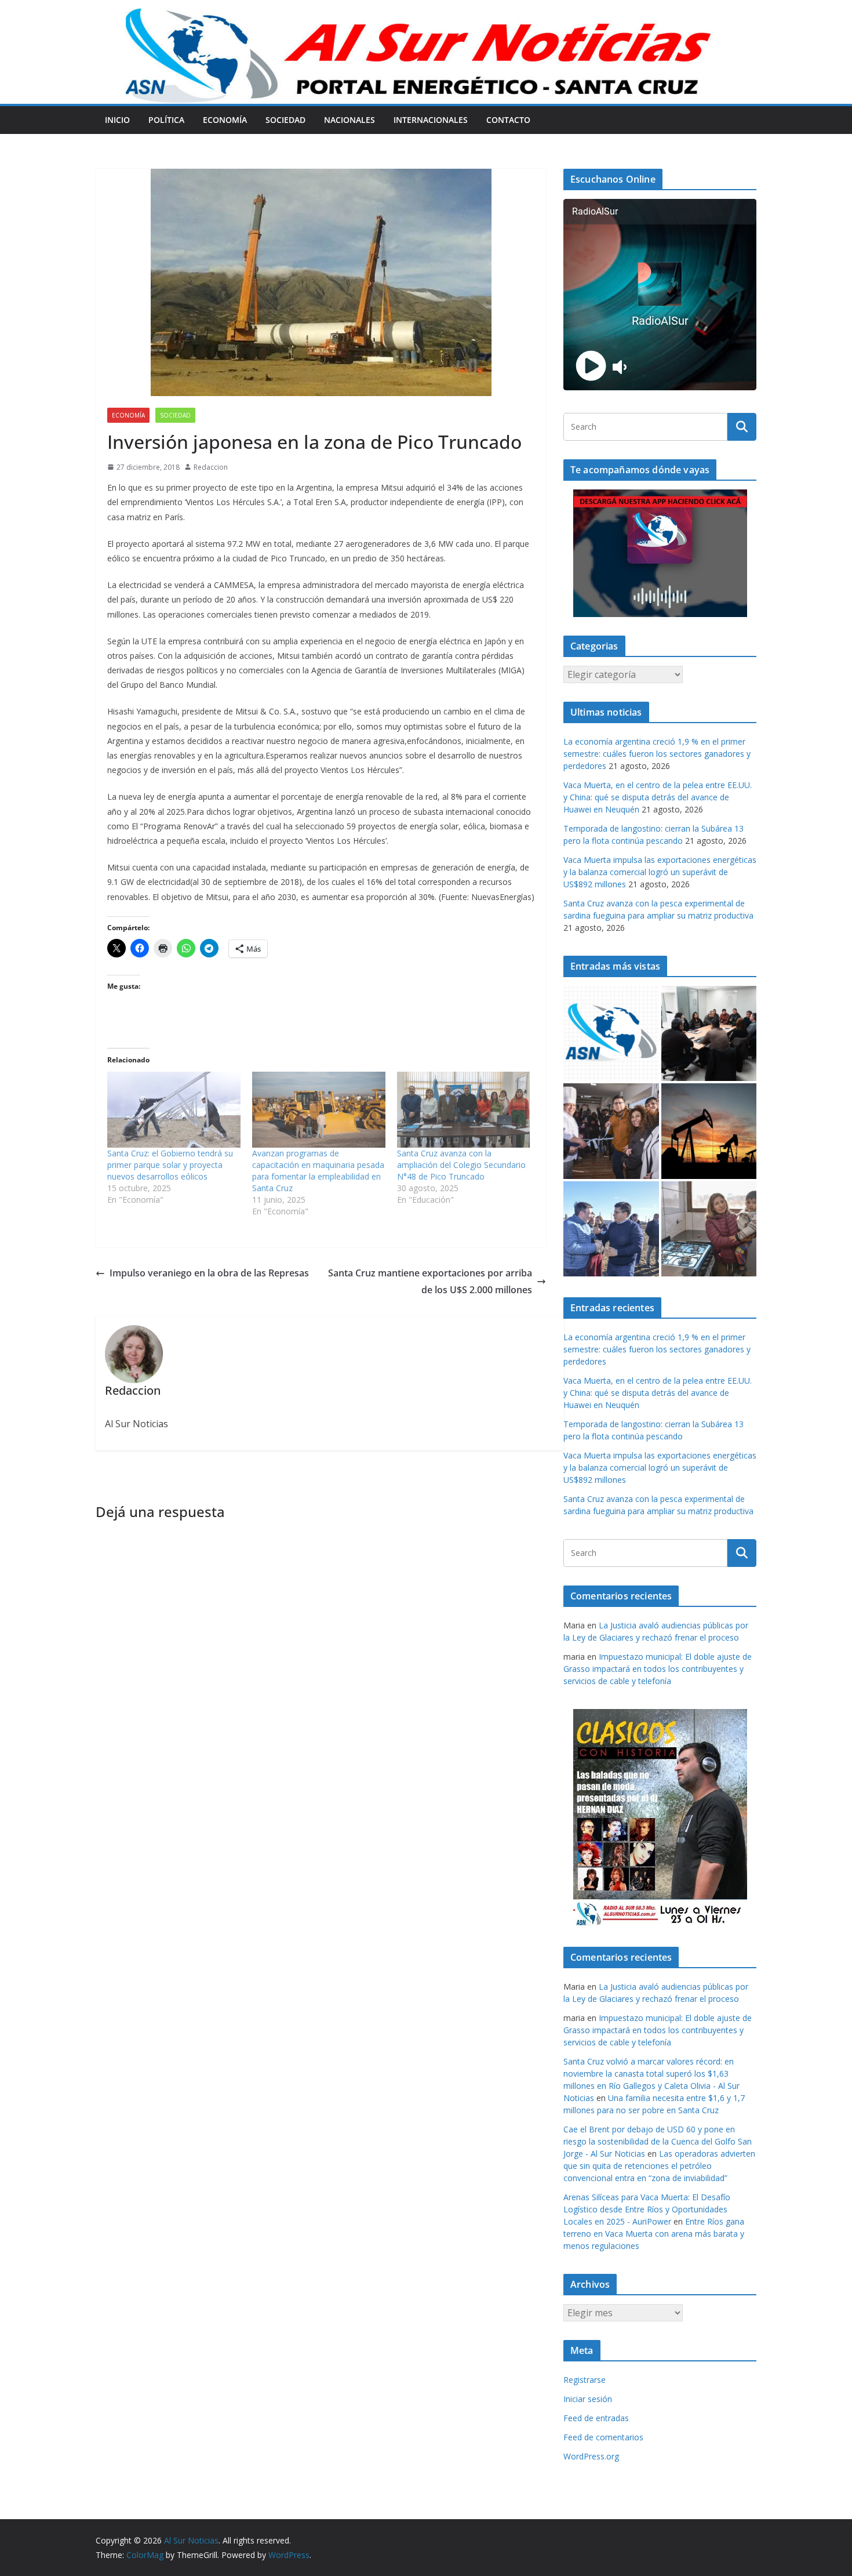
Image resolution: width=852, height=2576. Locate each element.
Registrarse (585, 2380)
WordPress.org (591, 2456)
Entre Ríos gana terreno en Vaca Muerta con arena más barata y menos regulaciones (654, 2234)
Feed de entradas (596, 2418)
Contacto (508, 120)
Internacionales (431, 120)
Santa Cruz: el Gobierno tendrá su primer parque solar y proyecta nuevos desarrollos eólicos (170, 1165)
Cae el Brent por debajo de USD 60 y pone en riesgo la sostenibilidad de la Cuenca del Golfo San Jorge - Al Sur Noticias (658, 2141)
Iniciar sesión (588, 2399)
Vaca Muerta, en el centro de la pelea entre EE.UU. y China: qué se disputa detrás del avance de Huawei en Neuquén (658, 797)
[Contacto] (611, 1034)
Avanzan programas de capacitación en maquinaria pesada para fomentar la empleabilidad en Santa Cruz (318, 1171)
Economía (225, 120)
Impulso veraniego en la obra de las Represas (209, 1273)
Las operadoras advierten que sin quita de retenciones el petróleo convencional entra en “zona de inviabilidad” (659, 2166)
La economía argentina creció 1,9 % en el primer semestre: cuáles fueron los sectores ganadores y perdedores (657, 754)
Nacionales (349, 120)
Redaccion (211, 467)
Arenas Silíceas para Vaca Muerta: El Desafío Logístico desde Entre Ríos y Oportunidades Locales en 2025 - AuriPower (647, 2209)
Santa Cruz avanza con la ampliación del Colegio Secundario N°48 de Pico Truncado (461, 1165)
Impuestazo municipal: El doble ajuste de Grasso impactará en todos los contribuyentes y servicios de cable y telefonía (658, 1669)
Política (166, 120)
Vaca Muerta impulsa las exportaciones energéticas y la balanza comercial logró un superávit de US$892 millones (660, 872)
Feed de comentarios (603, 2437)
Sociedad (285, 120)
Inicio (117, 120)
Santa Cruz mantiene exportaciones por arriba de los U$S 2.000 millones (430, 1281)
